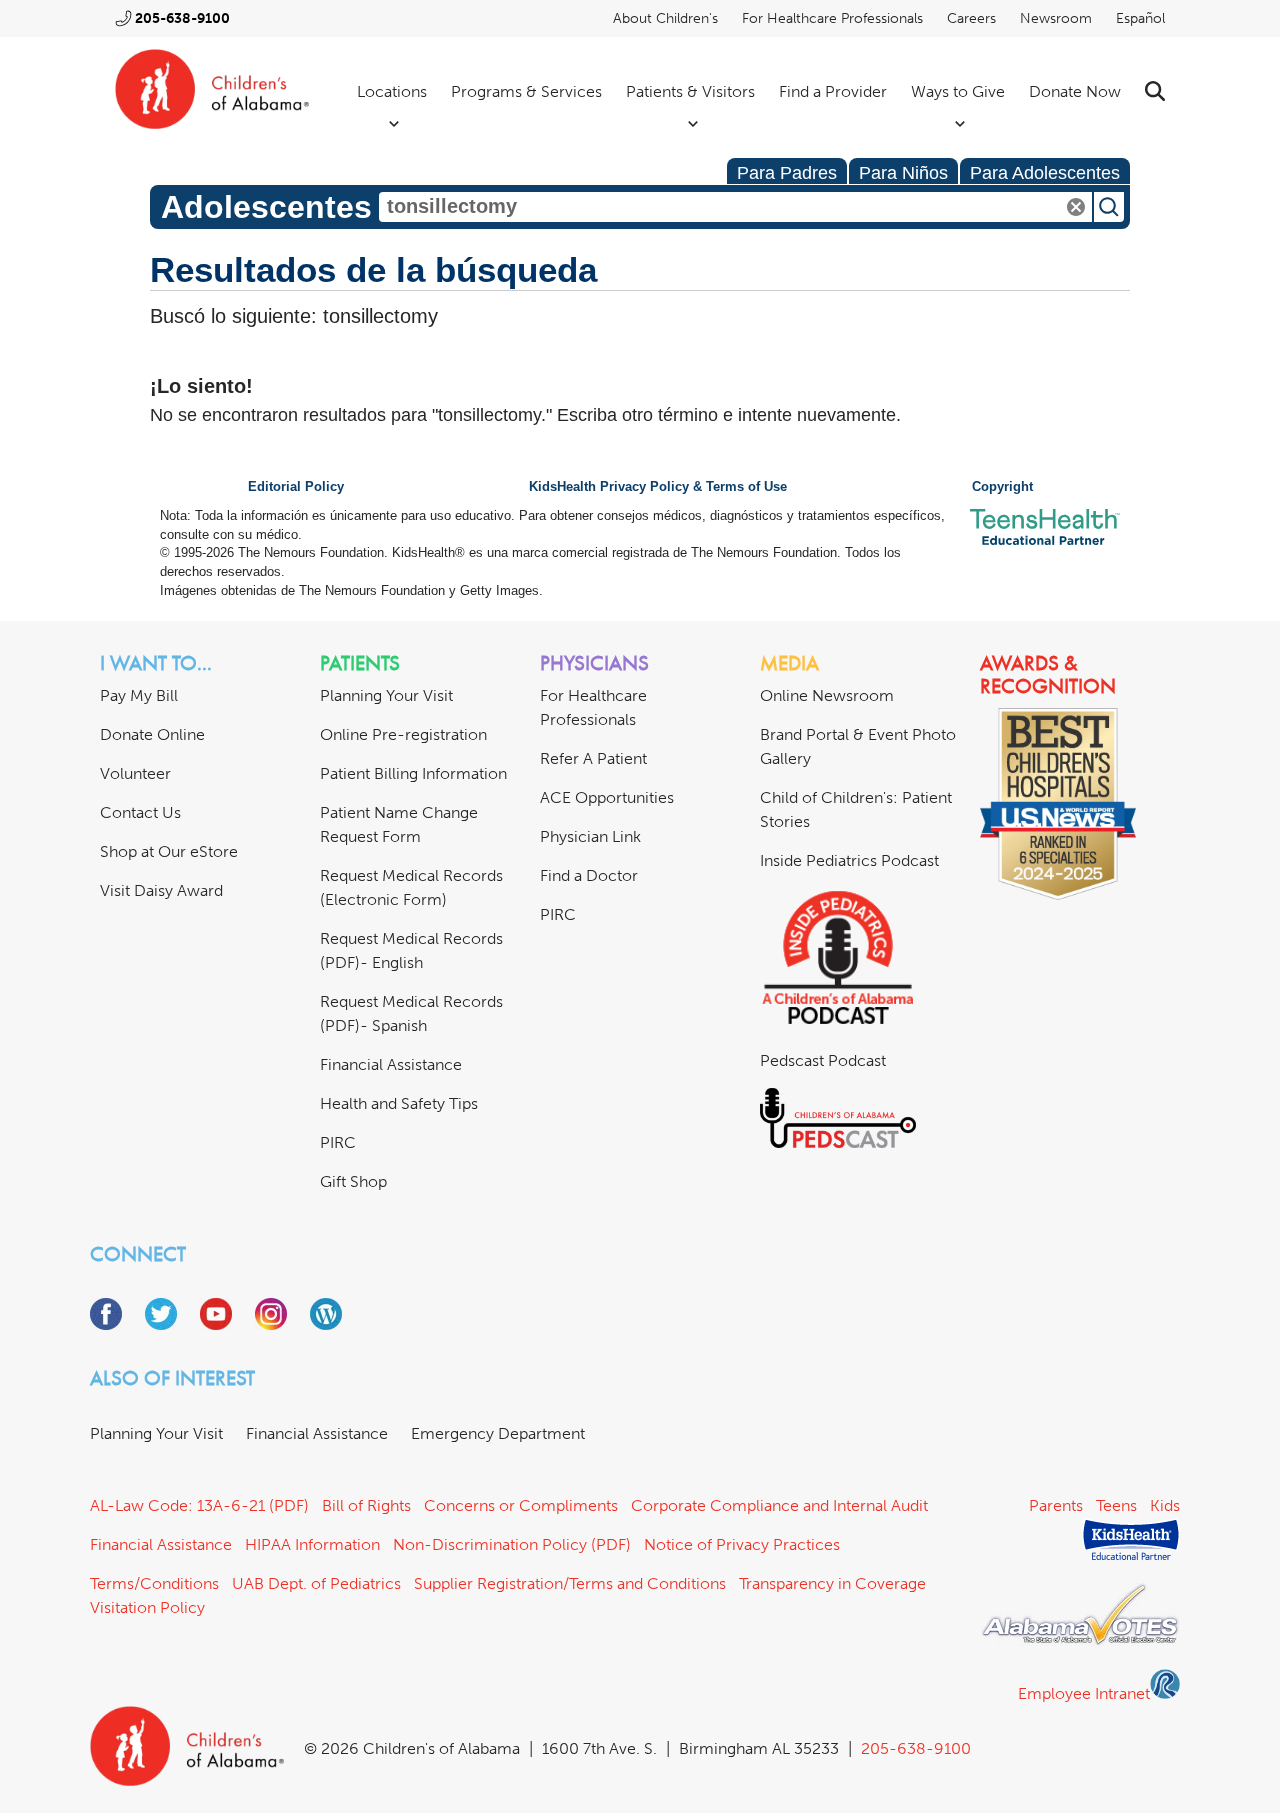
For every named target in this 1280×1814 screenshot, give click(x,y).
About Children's (665, 18)
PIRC (338, 1142)
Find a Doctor (589, 875)
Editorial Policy (296, 487)
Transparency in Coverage (832, 1583)
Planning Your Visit (386, 695)
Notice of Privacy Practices (742, 1544)
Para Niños (903, 173)
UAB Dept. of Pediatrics (316, 1583)
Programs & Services (526, 91)
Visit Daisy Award (161, 890)
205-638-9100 (182, 18)
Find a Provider (833, 91)
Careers (971, 18)
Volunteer (135, 773)
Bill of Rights (366, 1505)
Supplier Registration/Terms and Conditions (570, 1583)
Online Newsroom (827, 695)
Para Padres (787, 173)
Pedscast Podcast (823, 1060)
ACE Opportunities (607, 797)
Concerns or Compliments (521, 1505)
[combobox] (735, 207)
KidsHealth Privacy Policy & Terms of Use (658, 487)
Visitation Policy (147, 1607)
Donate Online (152, 734)
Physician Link (590, 836)
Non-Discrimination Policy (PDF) (512, 1544)
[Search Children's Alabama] (1155, 91)
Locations (392, 91)
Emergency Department (498, 1433)
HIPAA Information (312, 1544)
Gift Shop (353, 1181)
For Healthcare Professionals (832, 18)
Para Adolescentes (1045, 173)
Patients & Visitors (690, 91)
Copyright (1002, 487)
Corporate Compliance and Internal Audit (779, 1505)
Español (1140, 18)
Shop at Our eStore (169, 851)
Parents (1056, 1505)
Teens (1116, 1505)
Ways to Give (958, 91)
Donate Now (1075, 91)
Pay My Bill (139, 695)
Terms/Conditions (154, 1583)
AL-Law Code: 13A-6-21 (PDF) (199, 1505)
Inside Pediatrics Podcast (849, 860)
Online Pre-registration (403, 734)
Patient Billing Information (413, 773)
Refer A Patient (593, 758)
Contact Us (140, 812)
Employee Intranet (1084, 1693)
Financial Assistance (391, 1064)
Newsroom (1056, 18)
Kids (1165, 1505)
